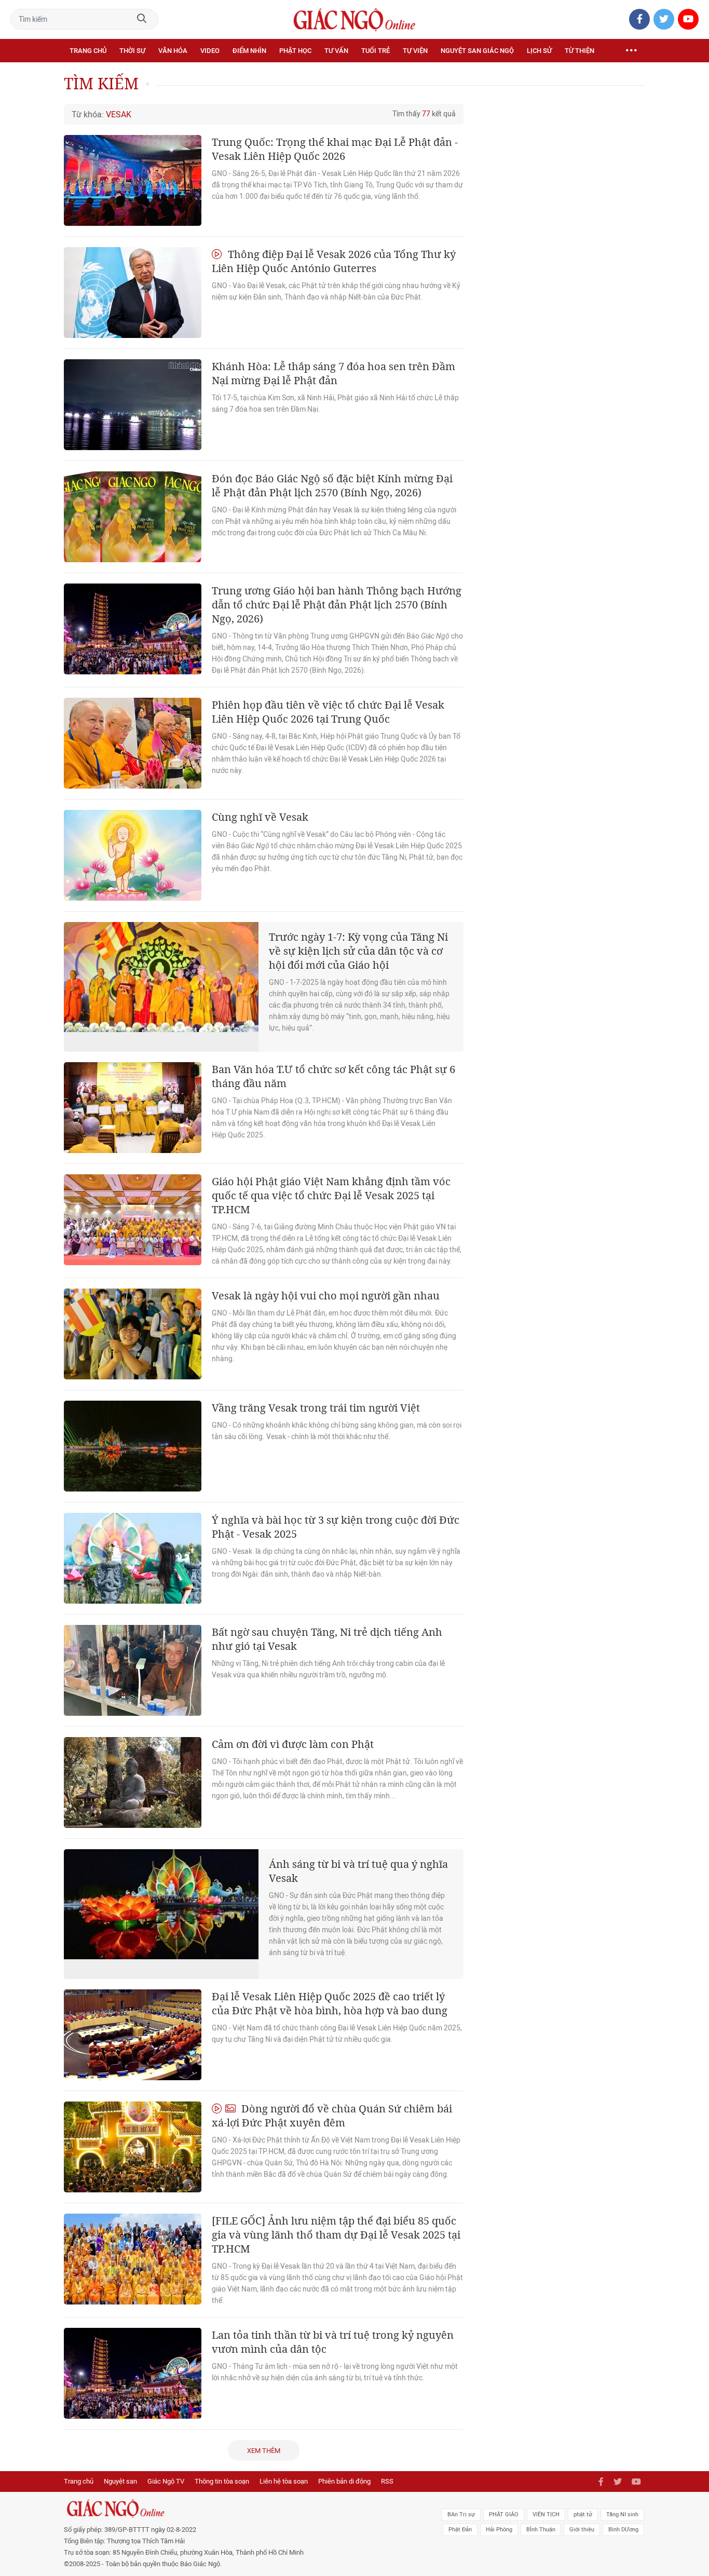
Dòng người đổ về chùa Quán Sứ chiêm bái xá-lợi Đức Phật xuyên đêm (332, 2116)
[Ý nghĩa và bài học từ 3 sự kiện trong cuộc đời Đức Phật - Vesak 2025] (133, 1558)
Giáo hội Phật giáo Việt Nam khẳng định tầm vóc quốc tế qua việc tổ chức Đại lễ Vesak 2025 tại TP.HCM (331, 1195)
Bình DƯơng (623, 2530)
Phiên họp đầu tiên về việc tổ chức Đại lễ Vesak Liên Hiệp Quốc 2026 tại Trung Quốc (328, 712)
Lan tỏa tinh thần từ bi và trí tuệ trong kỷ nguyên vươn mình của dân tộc (333, 2342)
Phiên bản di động (344, 2481)
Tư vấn (336, 51)
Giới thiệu (582, 2530)
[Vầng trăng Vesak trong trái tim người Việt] (133, 1446)
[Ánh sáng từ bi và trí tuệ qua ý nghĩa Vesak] (161, 1914)
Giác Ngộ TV (166, 2481)
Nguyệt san (120, 2481)
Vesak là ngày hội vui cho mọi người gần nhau (326, 1296)
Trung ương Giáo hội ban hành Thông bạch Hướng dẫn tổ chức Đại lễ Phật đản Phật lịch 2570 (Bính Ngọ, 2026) (337, 605)
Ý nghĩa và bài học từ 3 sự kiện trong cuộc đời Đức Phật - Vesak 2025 (336, 1527)
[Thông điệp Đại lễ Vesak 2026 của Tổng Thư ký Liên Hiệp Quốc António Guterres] (133, 293)
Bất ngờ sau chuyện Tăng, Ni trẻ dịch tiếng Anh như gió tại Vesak (327, 1639)
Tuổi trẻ (376, 51)
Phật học (295, 51)
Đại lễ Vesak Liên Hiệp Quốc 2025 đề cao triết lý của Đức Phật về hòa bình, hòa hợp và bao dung (330, 2003)
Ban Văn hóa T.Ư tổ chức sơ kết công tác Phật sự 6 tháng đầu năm (333, 1076)
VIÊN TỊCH (546, 2514)
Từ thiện (580, 51)
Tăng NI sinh (622, 2514)
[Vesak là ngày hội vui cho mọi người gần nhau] (133, 1334)
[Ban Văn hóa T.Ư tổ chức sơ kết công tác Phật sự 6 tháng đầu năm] (133, 1108)
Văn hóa (173, 51)
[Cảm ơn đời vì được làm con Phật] (133, 1782)
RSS (387, 2481)
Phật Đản (460, 2530)
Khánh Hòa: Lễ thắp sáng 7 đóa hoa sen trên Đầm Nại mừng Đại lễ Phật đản (333, 373)
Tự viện (415, 51)
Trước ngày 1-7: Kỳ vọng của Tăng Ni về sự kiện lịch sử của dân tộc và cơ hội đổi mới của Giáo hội (358, 951)
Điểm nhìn (249, 51)
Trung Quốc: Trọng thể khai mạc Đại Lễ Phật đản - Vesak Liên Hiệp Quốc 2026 (335, 149)
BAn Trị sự (461, 2514)
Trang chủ (88, 51)
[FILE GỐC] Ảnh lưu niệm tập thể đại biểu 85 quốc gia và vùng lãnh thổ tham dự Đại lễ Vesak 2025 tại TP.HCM (336, 2235)
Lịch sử (539, 51)
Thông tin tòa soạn (222, 2481)
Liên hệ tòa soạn (284, 2481)
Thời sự (132, 51)
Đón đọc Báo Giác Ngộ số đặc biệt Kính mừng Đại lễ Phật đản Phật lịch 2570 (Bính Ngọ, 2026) (332, 485)
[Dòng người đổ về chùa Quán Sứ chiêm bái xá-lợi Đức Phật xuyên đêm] (133, 2147)
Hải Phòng (499, 2530)
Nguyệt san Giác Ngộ (477, 51)
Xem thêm (264, 2451)
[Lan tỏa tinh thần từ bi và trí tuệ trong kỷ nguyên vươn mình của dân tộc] (133, 2373)
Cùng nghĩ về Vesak (260, 817)
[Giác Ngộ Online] (238, 2509)
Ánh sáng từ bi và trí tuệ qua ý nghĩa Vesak (358, 1871)
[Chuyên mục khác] (631, 51)
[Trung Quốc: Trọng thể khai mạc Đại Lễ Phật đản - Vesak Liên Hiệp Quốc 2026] (133, 180)
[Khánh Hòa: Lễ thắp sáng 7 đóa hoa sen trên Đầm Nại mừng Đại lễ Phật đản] (133, 405)
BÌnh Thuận (541, 2530)
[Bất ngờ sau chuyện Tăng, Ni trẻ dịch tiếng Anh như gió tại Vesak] (133, 1670)
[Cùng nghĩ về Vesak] (133, 855)
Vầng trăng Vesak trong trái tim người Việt (316, 1408)
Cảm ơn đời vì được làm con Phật (293, 1744)
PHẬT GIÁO (504, 2514)
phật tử (583, 2514)
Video (210, 51)
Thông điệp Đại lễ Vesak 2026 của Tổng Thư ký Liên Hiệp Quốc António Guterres (334, 261)
